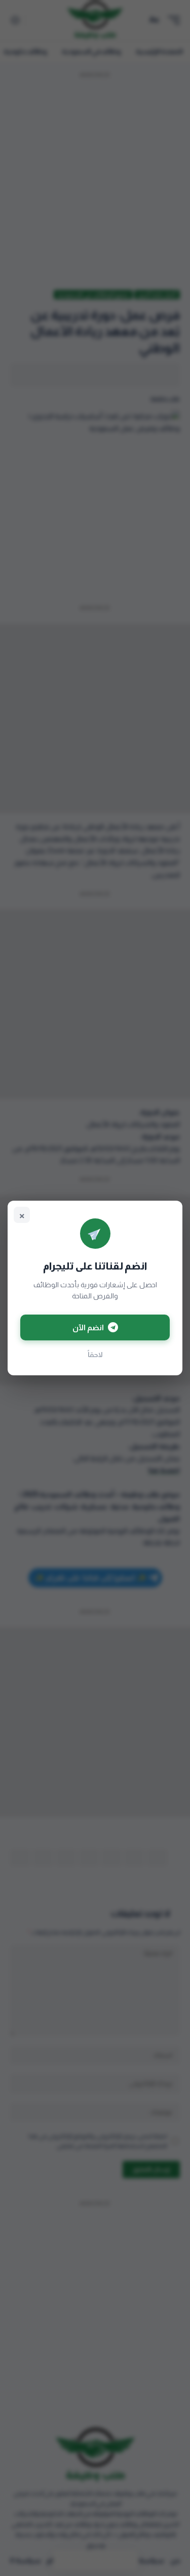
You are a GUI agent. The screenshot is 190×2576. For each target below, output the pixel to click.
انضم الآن (88, 1327)
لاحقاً (95, 1355)
